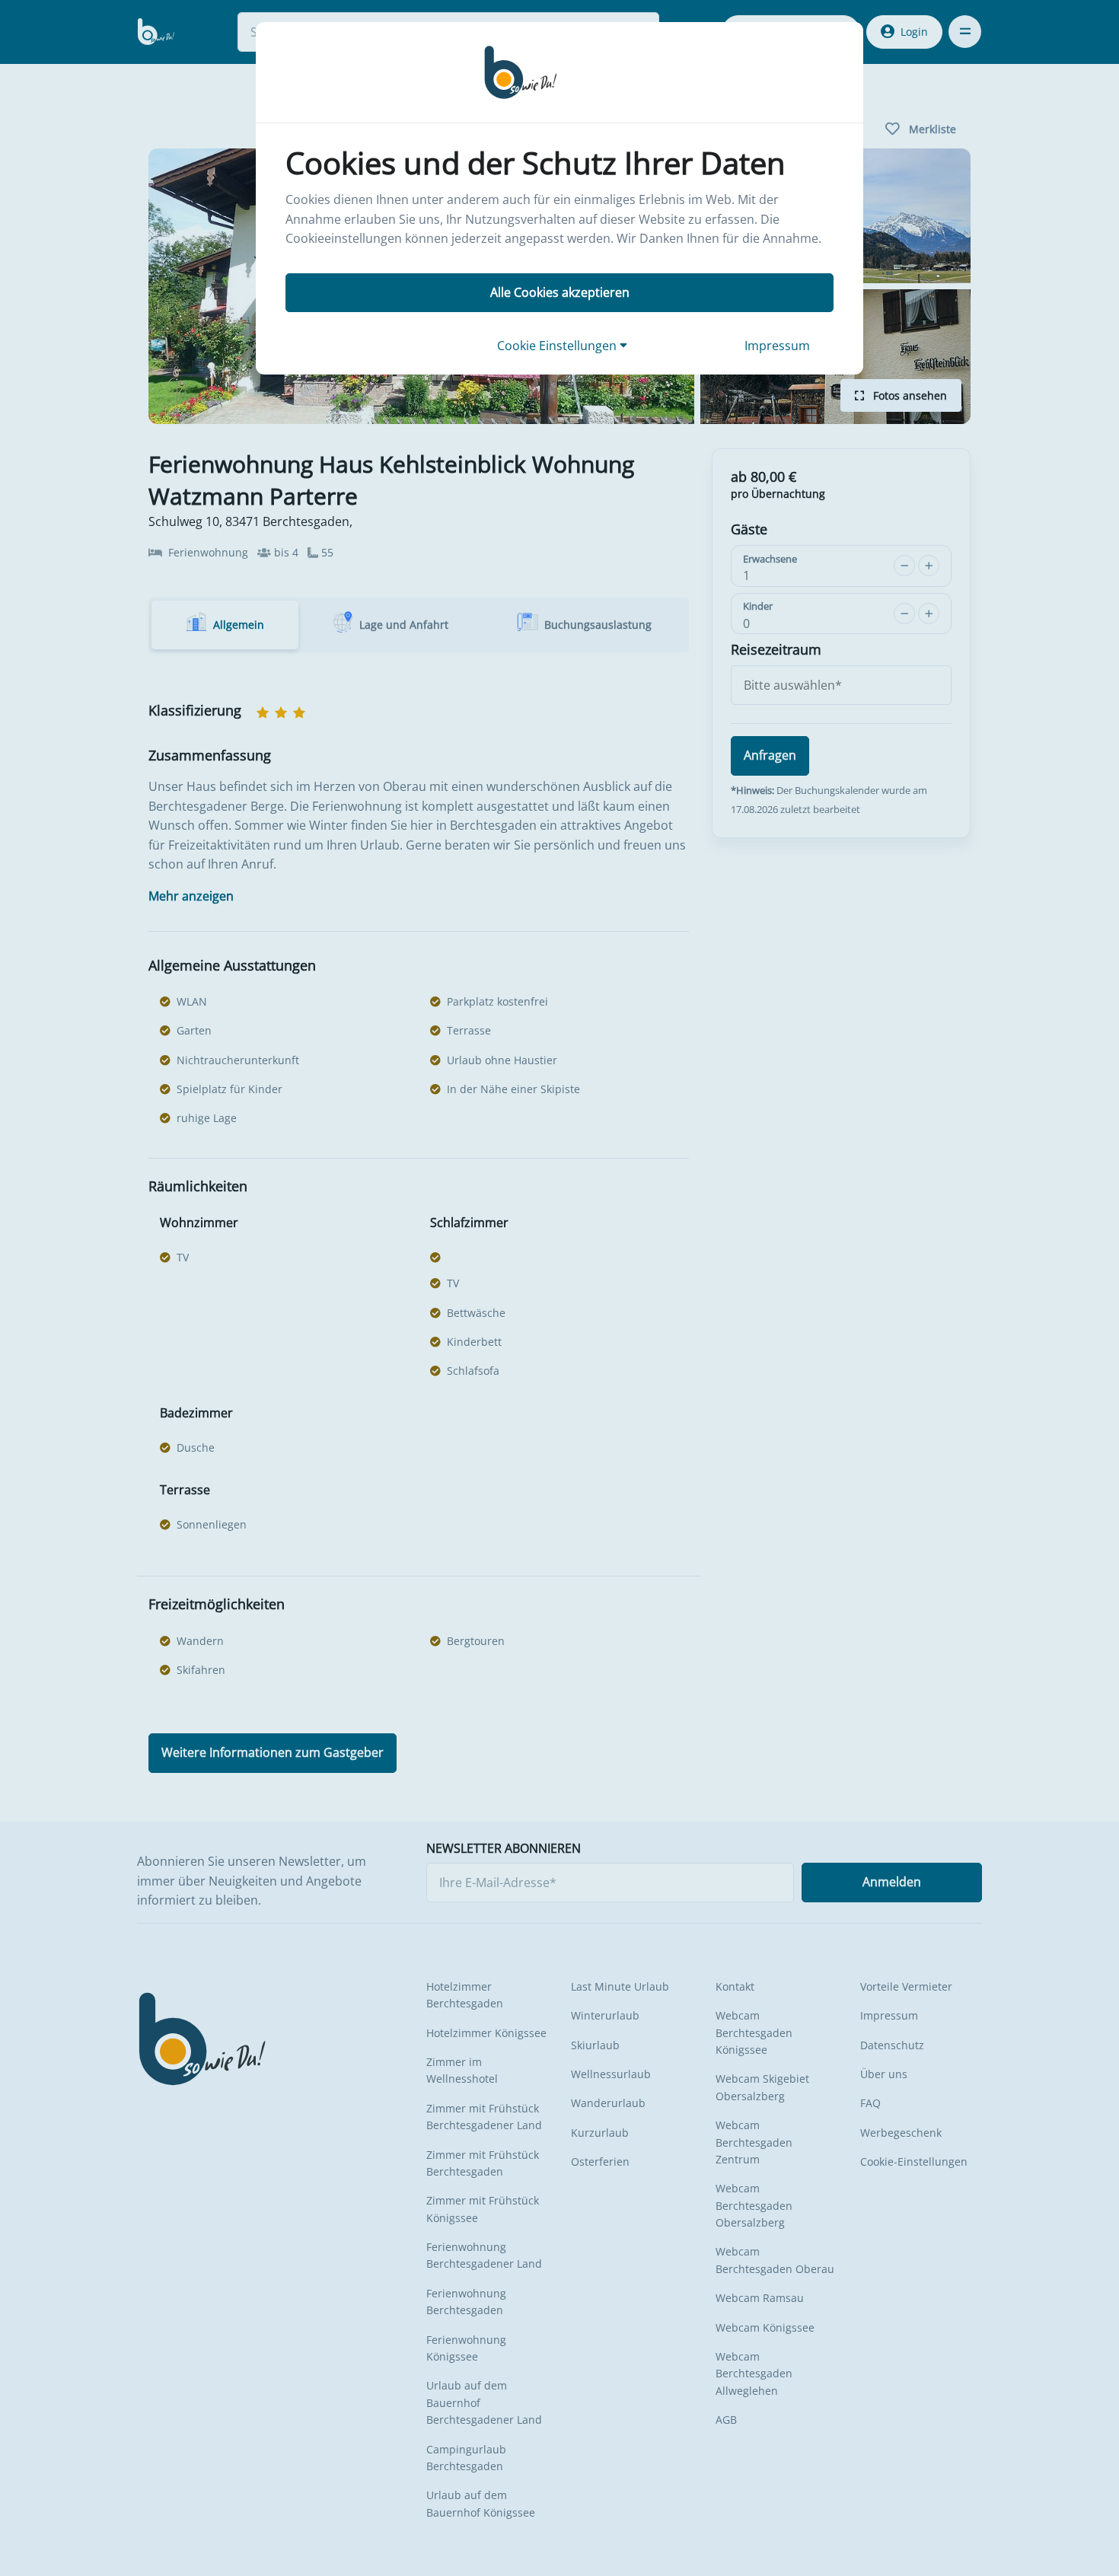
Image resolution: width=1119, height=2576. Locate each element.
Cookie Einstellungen (558, 346)
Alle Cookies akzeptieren (560, 292)
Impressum (777, 346)
